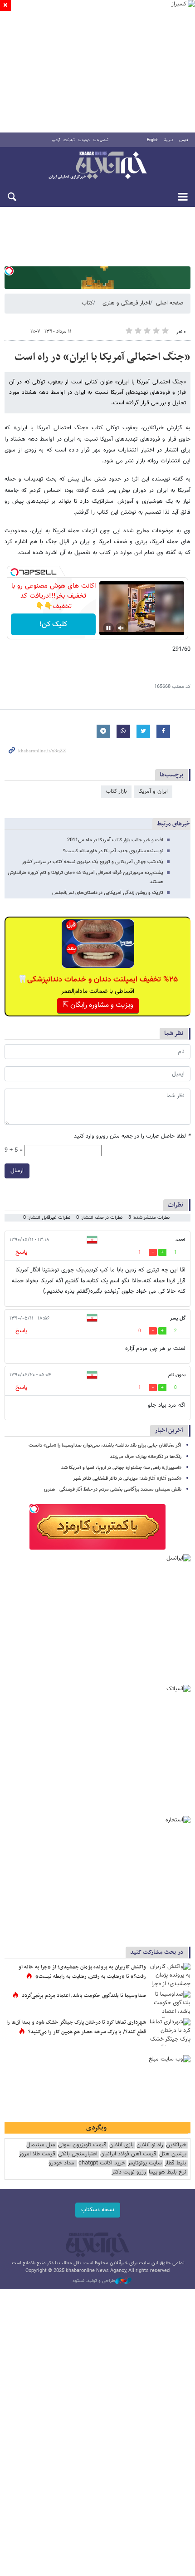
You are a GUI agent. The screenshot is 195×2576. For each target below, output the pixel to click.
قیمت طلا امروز (37, 2154)
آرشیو (56, 140)
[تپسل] (9, 271)
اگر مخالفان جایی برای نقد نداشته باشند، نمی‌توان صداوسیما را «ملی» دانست (105, 1445)
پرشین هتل (173, 2154)
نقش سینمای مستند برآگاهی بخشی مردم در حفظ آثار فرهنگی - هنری (113, 1489)
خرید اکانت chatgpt (102, 2163)
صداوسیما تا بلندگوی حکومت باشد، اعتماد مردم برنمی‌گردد (84, 1996)
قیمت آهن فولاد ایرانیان (128, 2154)
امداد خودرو (62, 2163)
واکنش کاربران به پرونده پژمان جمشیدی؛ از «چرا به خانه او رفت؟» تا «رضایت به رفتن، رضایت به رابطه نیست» (82, 1972)
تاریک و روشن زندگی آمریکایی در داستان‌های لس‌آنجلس (108, 893)
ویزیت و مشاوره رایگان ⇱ (98, 1005)
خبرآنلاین (97, 166)
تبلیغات (69, 140)
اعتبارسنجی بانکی (78, 2154)
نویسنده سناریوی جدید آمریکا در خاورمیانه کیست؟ (113, 851)
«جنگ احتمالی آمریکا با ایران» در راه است (102, 357)
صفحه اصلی (170, 303)
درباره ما (84, 140)
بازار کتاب (116, 791)
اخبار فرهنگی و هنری (126, 303)
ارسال (17, 1171)
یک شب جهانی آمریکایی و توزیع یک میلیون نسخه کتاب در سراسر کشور (93, 862)
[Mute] (121, 628)
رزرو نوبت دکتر (129, 2172)
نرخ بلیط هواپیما (168, 2172)
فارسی (184, 140)
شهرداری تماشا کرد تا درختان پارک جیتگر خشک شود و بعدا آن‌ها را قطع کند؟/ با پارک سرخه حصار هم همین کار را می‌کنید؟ (76, 2027)
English (153, 140)
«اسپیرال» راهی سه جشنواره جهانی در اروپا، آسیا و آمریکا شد (121, 1468)
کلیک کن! (53, 625)
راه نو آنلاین (150, 2145)
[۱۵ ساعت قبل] (170, 1977)
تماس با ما (101, 140)
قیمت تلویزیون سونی (82, 2145)
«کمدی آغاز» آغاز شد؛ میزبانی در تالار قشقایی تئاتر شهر (127, 1479)
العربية (169, 140)
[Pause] (108, 628)
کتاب (87, 303)
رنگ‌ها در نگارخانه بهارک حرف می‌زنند (146, 1457)
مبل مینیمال (41, 2145)
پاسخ (21, 1252)
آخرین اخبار (169, 1430)
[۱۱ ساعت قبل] (170, 2004)
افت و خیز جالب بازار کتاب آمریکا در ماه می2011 (115, 840)
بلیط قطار (175, 2163)
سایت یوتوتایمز (145, 2163)
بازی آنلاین (122, 2145)
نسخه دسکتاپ (98, 2210)
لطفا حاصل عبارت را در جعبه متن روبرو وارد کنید (132, 1136)
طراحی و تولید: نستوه (94, 2281)
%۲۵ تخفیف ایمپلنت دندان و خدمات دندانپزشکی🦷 (98, 980)
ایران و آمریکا (153, 791)
